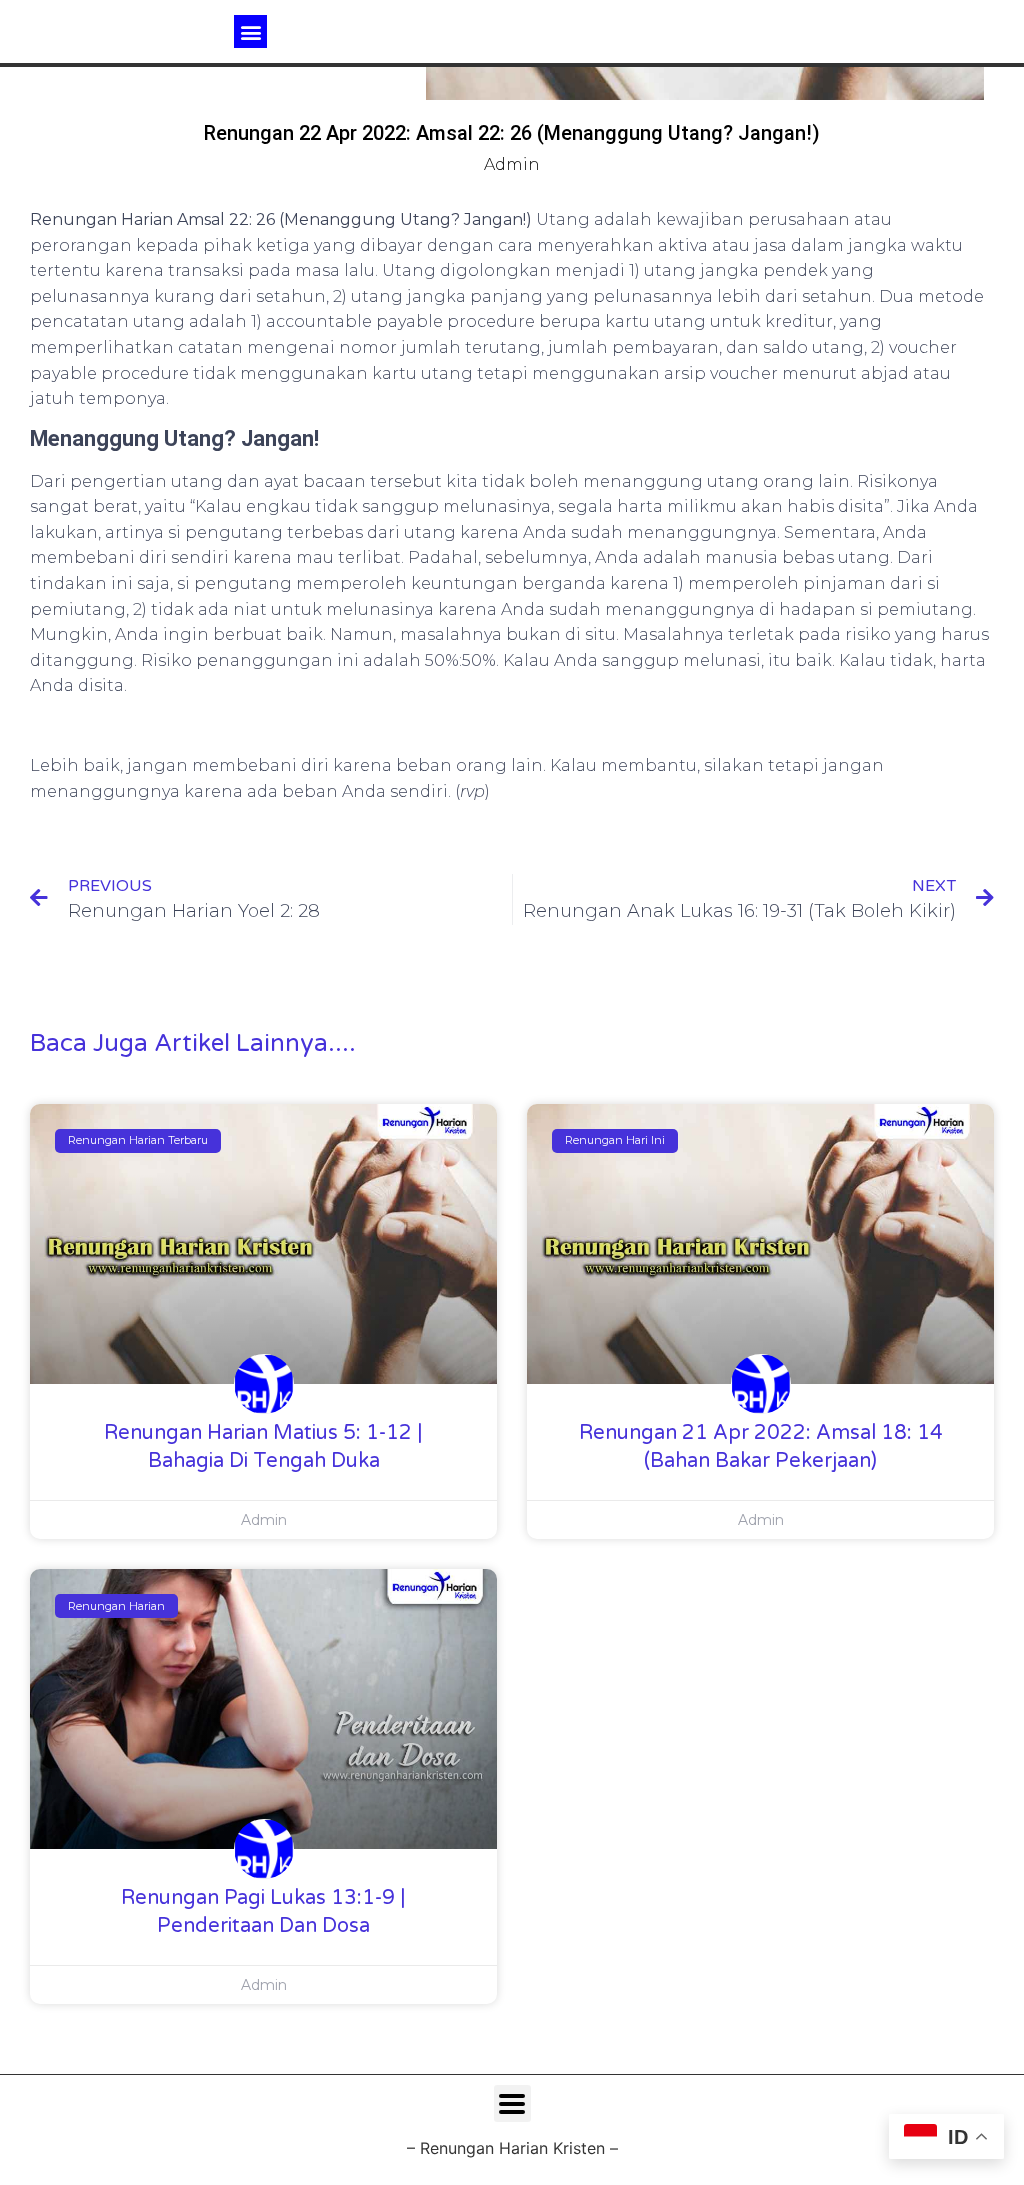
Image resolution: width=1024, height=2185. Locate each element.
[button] (250, 31)
